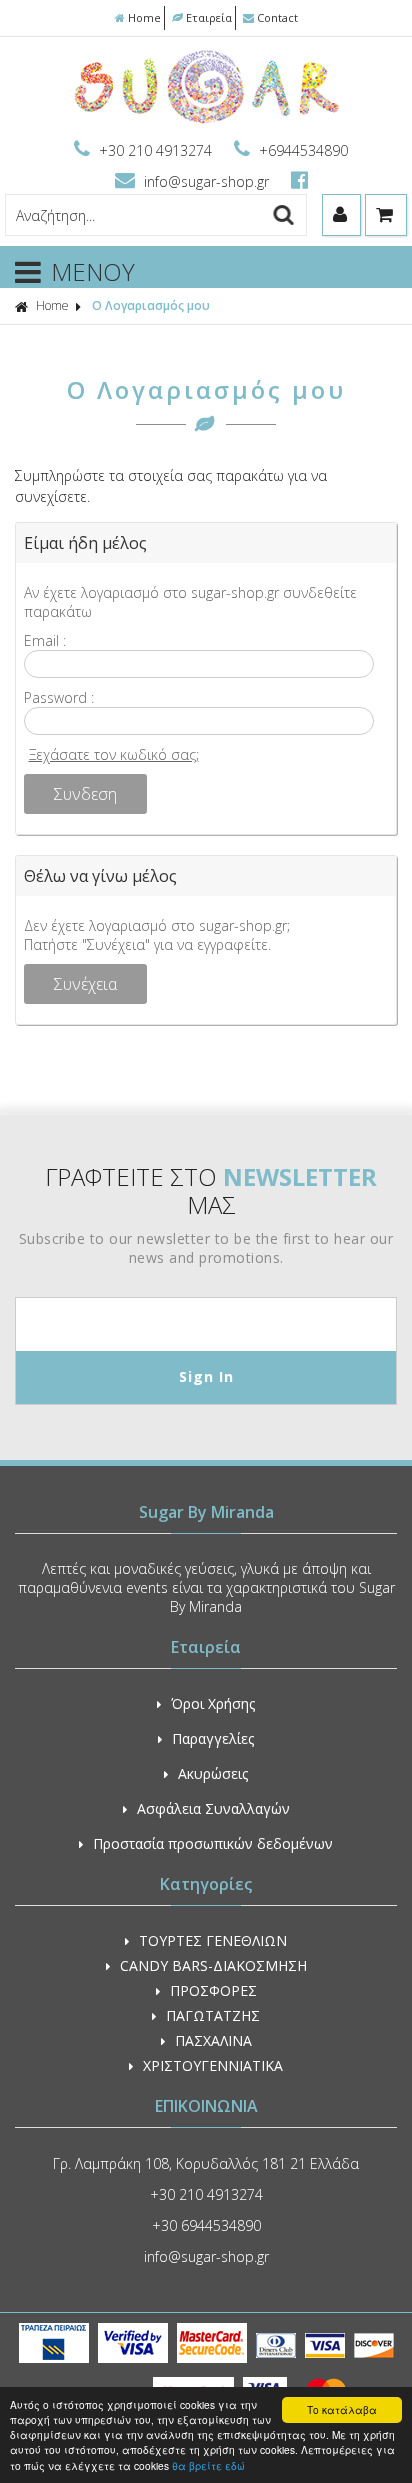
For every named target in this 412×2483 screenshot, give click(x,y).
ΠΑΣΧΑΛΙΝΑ (213, 2040)
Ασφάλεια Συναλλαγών (213, 1808)
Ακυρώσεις (213, 1773)
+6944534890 (301, 150)
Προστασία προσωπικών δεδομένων (213, 1843)
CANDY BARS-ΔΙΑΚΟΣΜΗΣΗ (213, 1965)
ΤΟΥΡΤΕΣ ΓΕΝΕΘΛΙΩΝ (213, 1940)
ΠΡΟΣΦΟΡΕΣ (213, 1990)
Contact (277, 17)
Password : (59, 697)
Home (144, 17)
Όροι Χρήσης (213, 1703)
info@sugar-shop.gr (206, 181)
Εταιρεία (209, 17)
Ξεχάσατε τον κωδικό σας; (114, 754)
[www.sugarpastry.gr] (206, 121)
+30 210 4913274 (155, 150)
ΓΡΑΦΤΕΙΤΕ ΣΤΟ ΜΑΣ (211, 1191)
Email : (45, 640)
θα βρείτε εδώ (208, 2465)
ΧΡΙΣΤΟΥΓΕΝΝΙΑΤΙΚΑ (213, 2065)
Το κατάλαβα (342, 2409)
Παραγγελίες (213, 1738)
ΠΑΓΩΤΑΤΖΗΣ (213, 2015)
